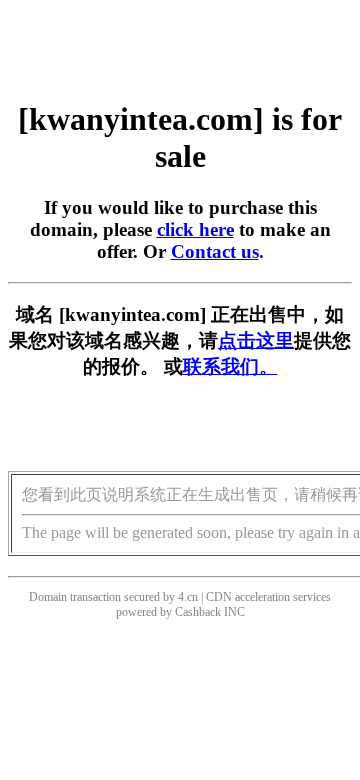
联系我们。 (230, 366)
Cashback (198, 612)
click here (195, 229)
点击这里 (256, 340)
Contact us (215, 251)
